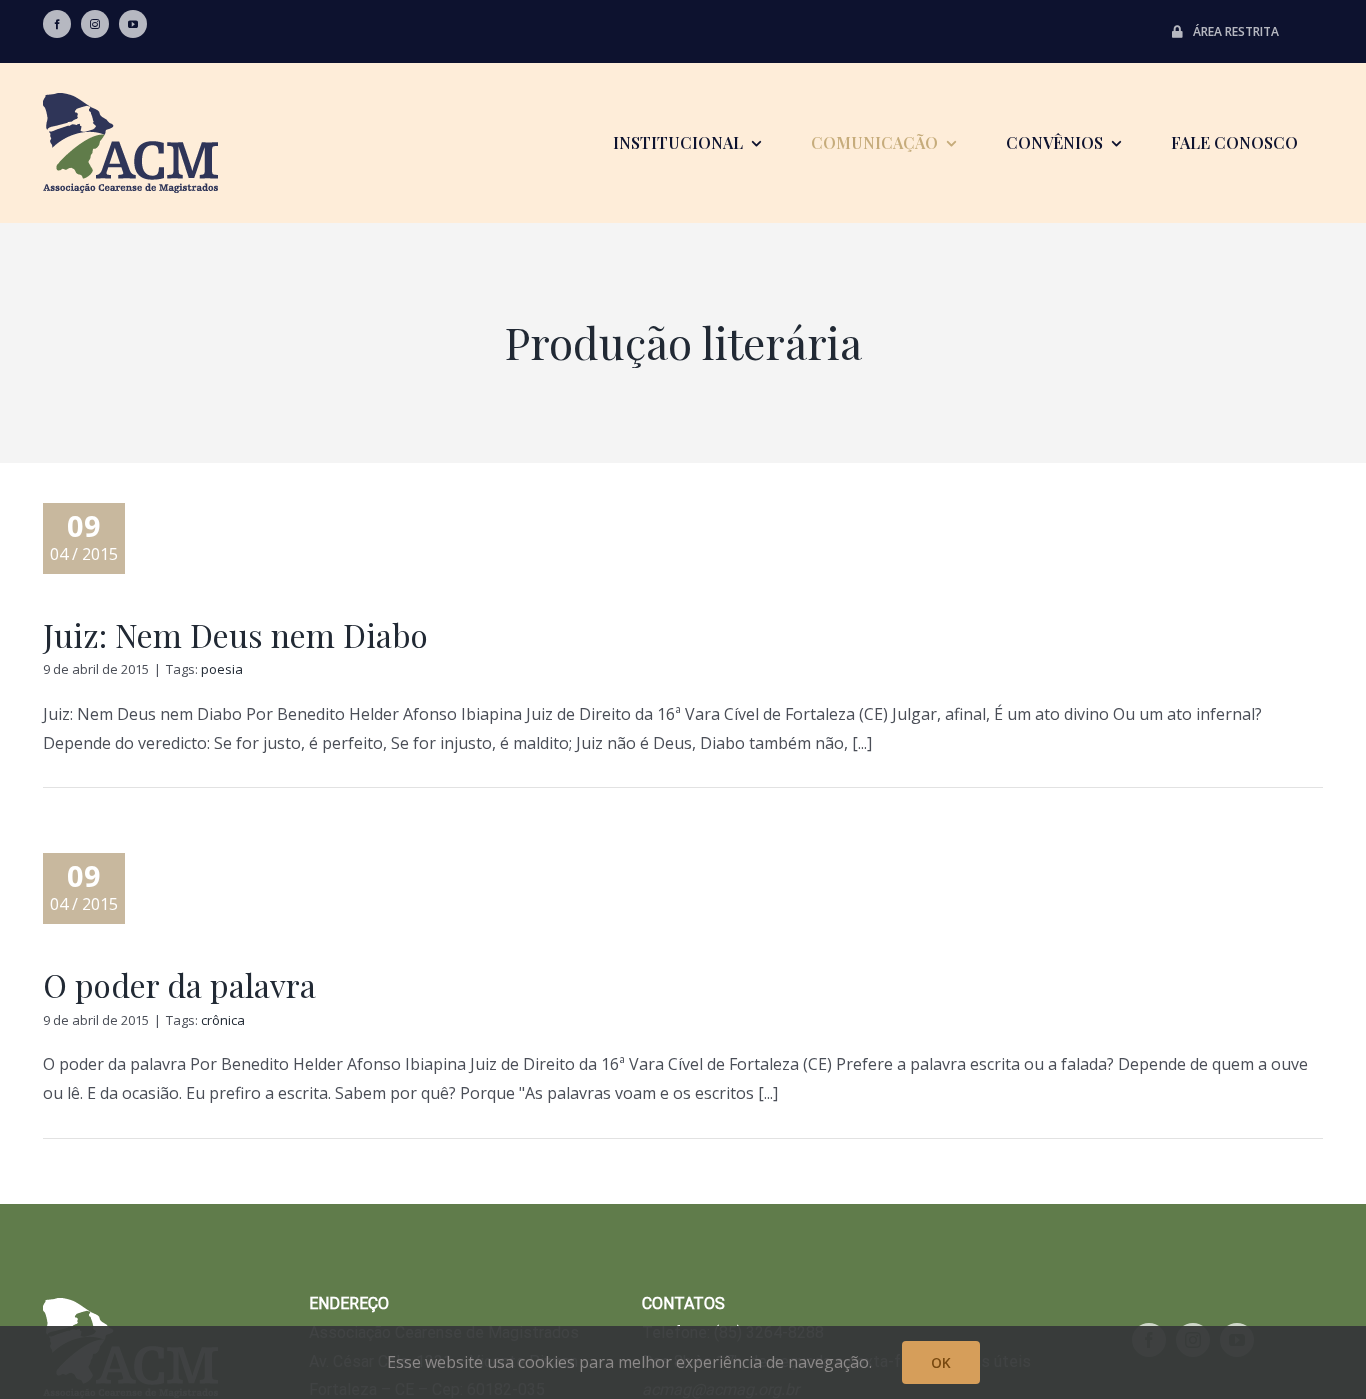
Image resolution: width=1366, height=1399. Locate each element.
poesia (222, 669)
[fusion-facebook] (57, 24)
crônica (223, 1020)
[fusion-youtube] (133, 24)
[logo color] (130, 101)
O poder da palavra (179, 984)
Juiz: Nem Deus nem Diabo (235, 634)
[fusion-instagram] (95, 24)
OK (941, 1362)
